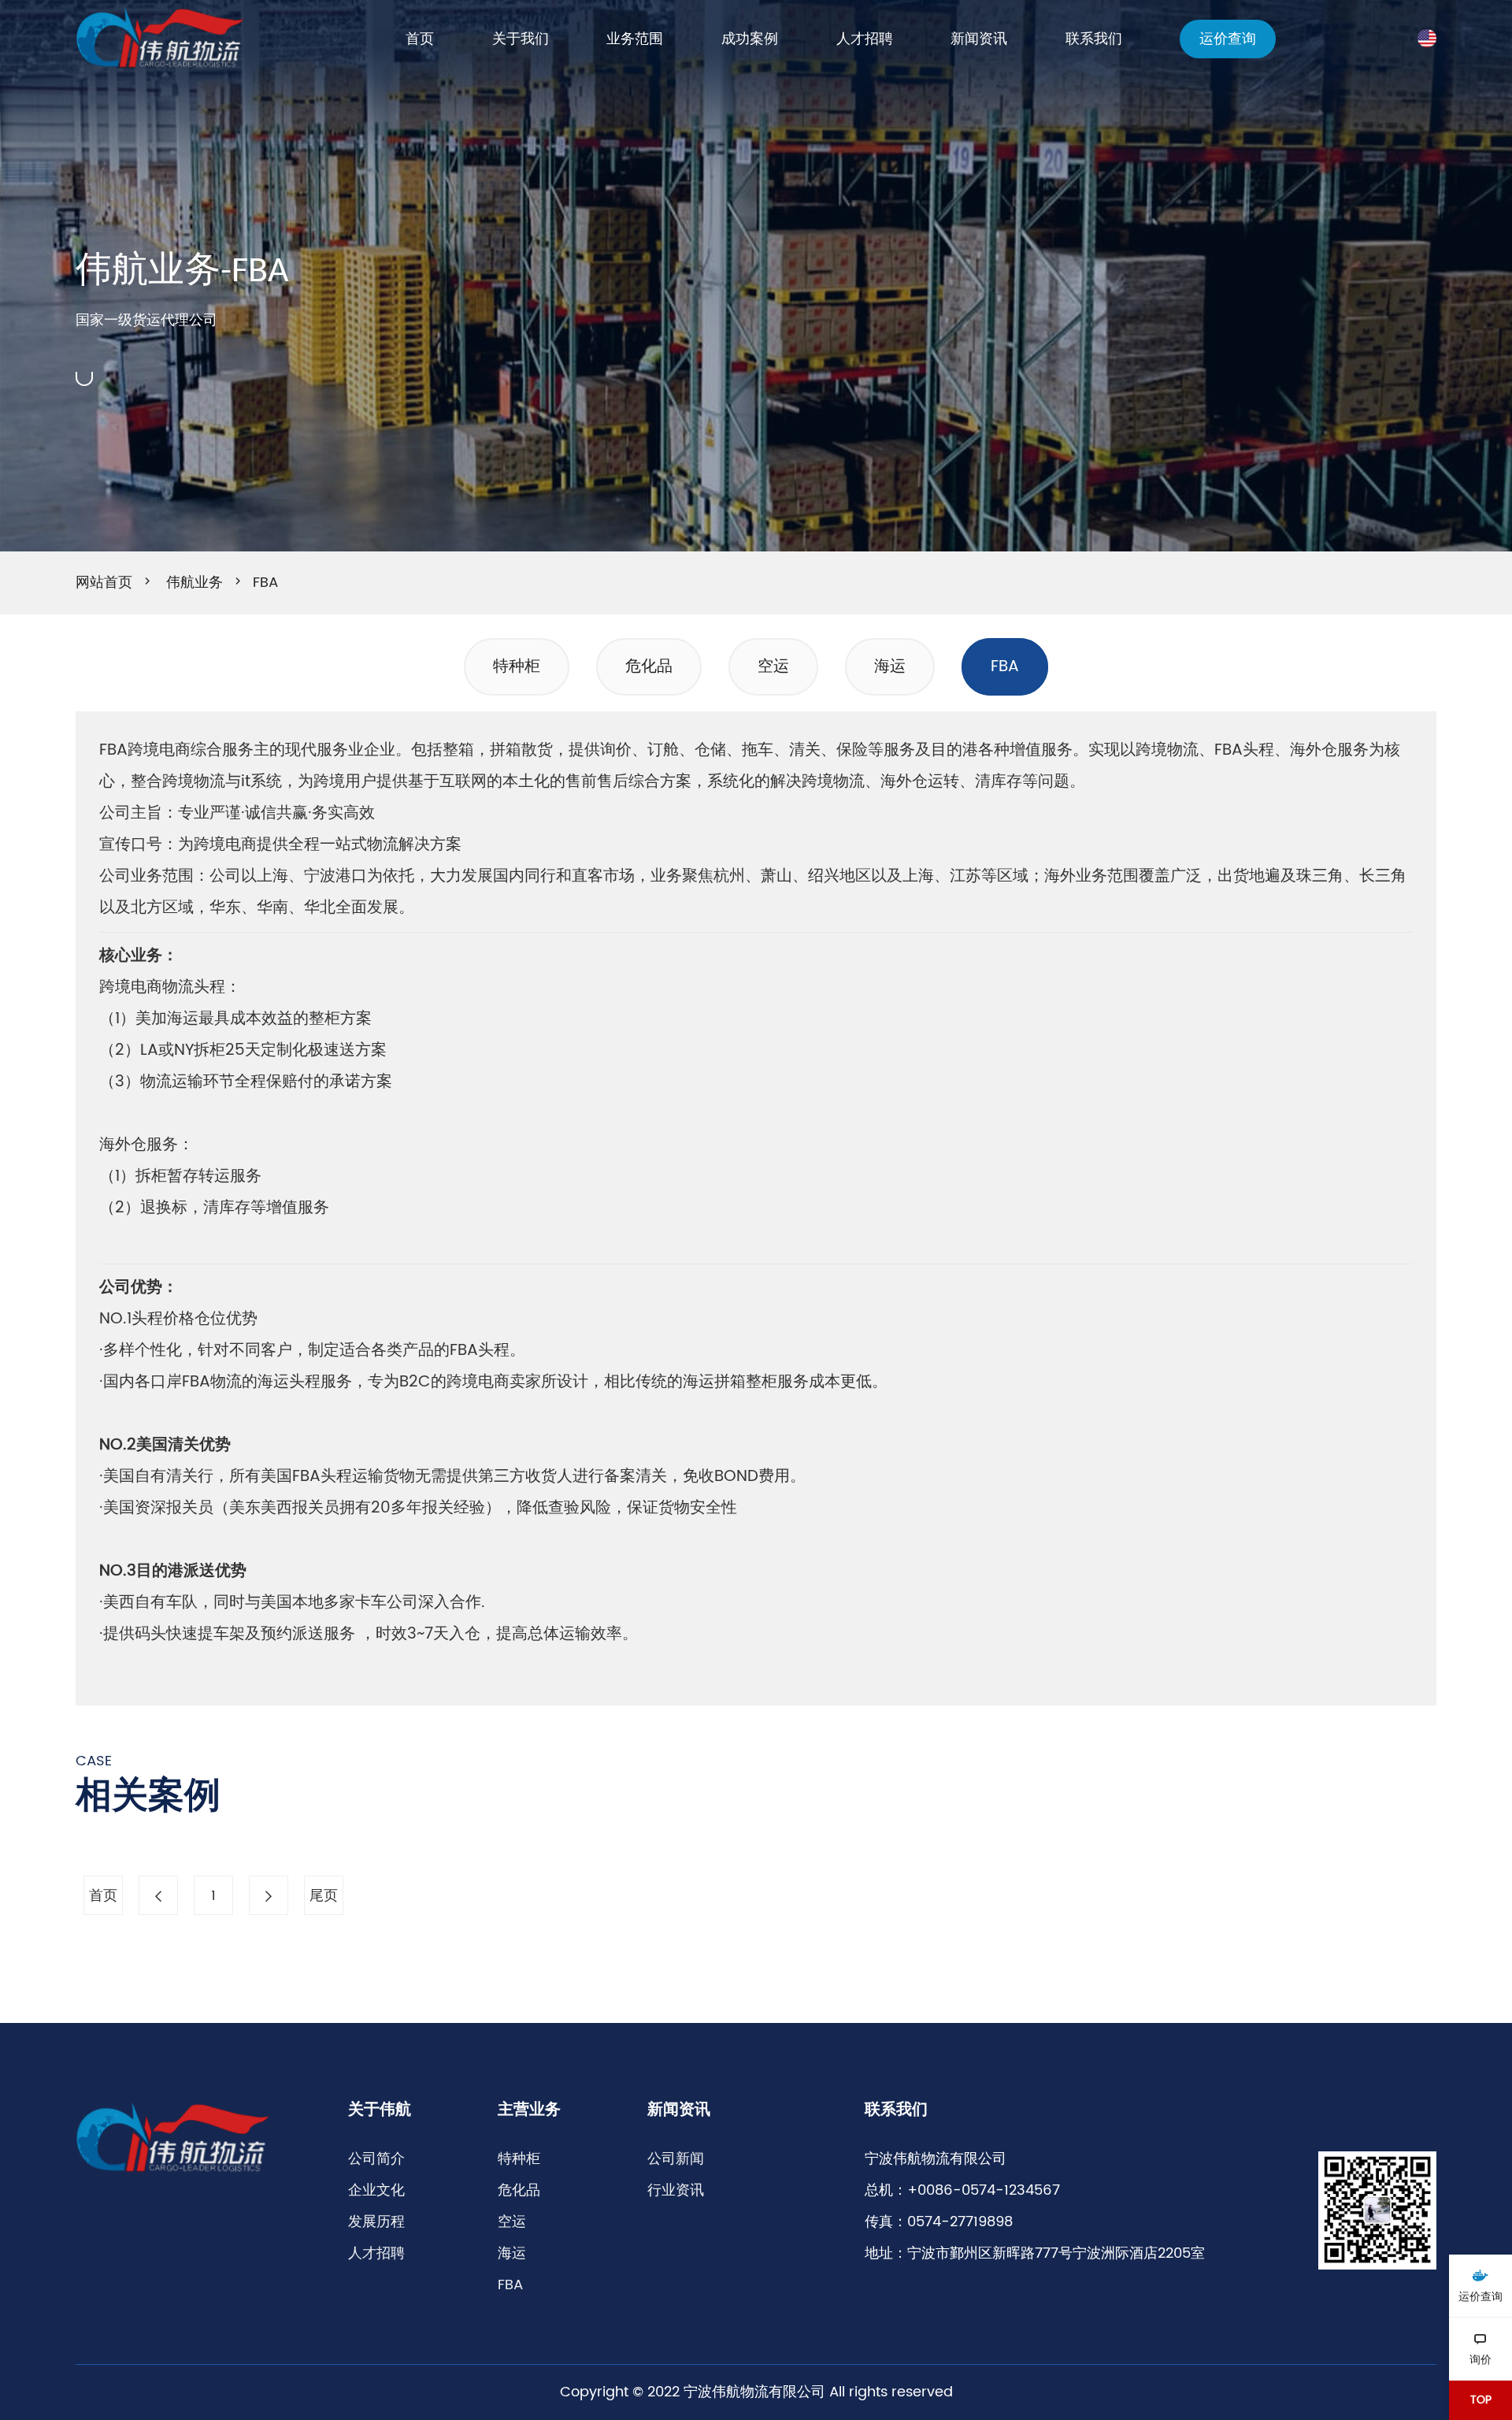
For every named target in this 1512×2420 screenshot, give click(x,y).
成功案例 (750, 39)
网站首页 (104, 583)
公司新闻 (676, 2159)
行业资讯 (676, 2190)
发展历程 (376, 2222)
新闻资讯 (979, 39)
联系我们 (1094, 39)
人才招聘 (865, 39)
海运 (890, 667)
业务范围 (635, 39)
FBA (265, 583)
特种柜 (517, 667)
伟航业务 (195, 583)
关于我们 (521, 39)
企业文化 (376, 2190)
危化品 (649, 667)
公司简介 (376, 2159)
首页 (420, 39)
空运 (773, 667)
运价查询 (1228, 39)
